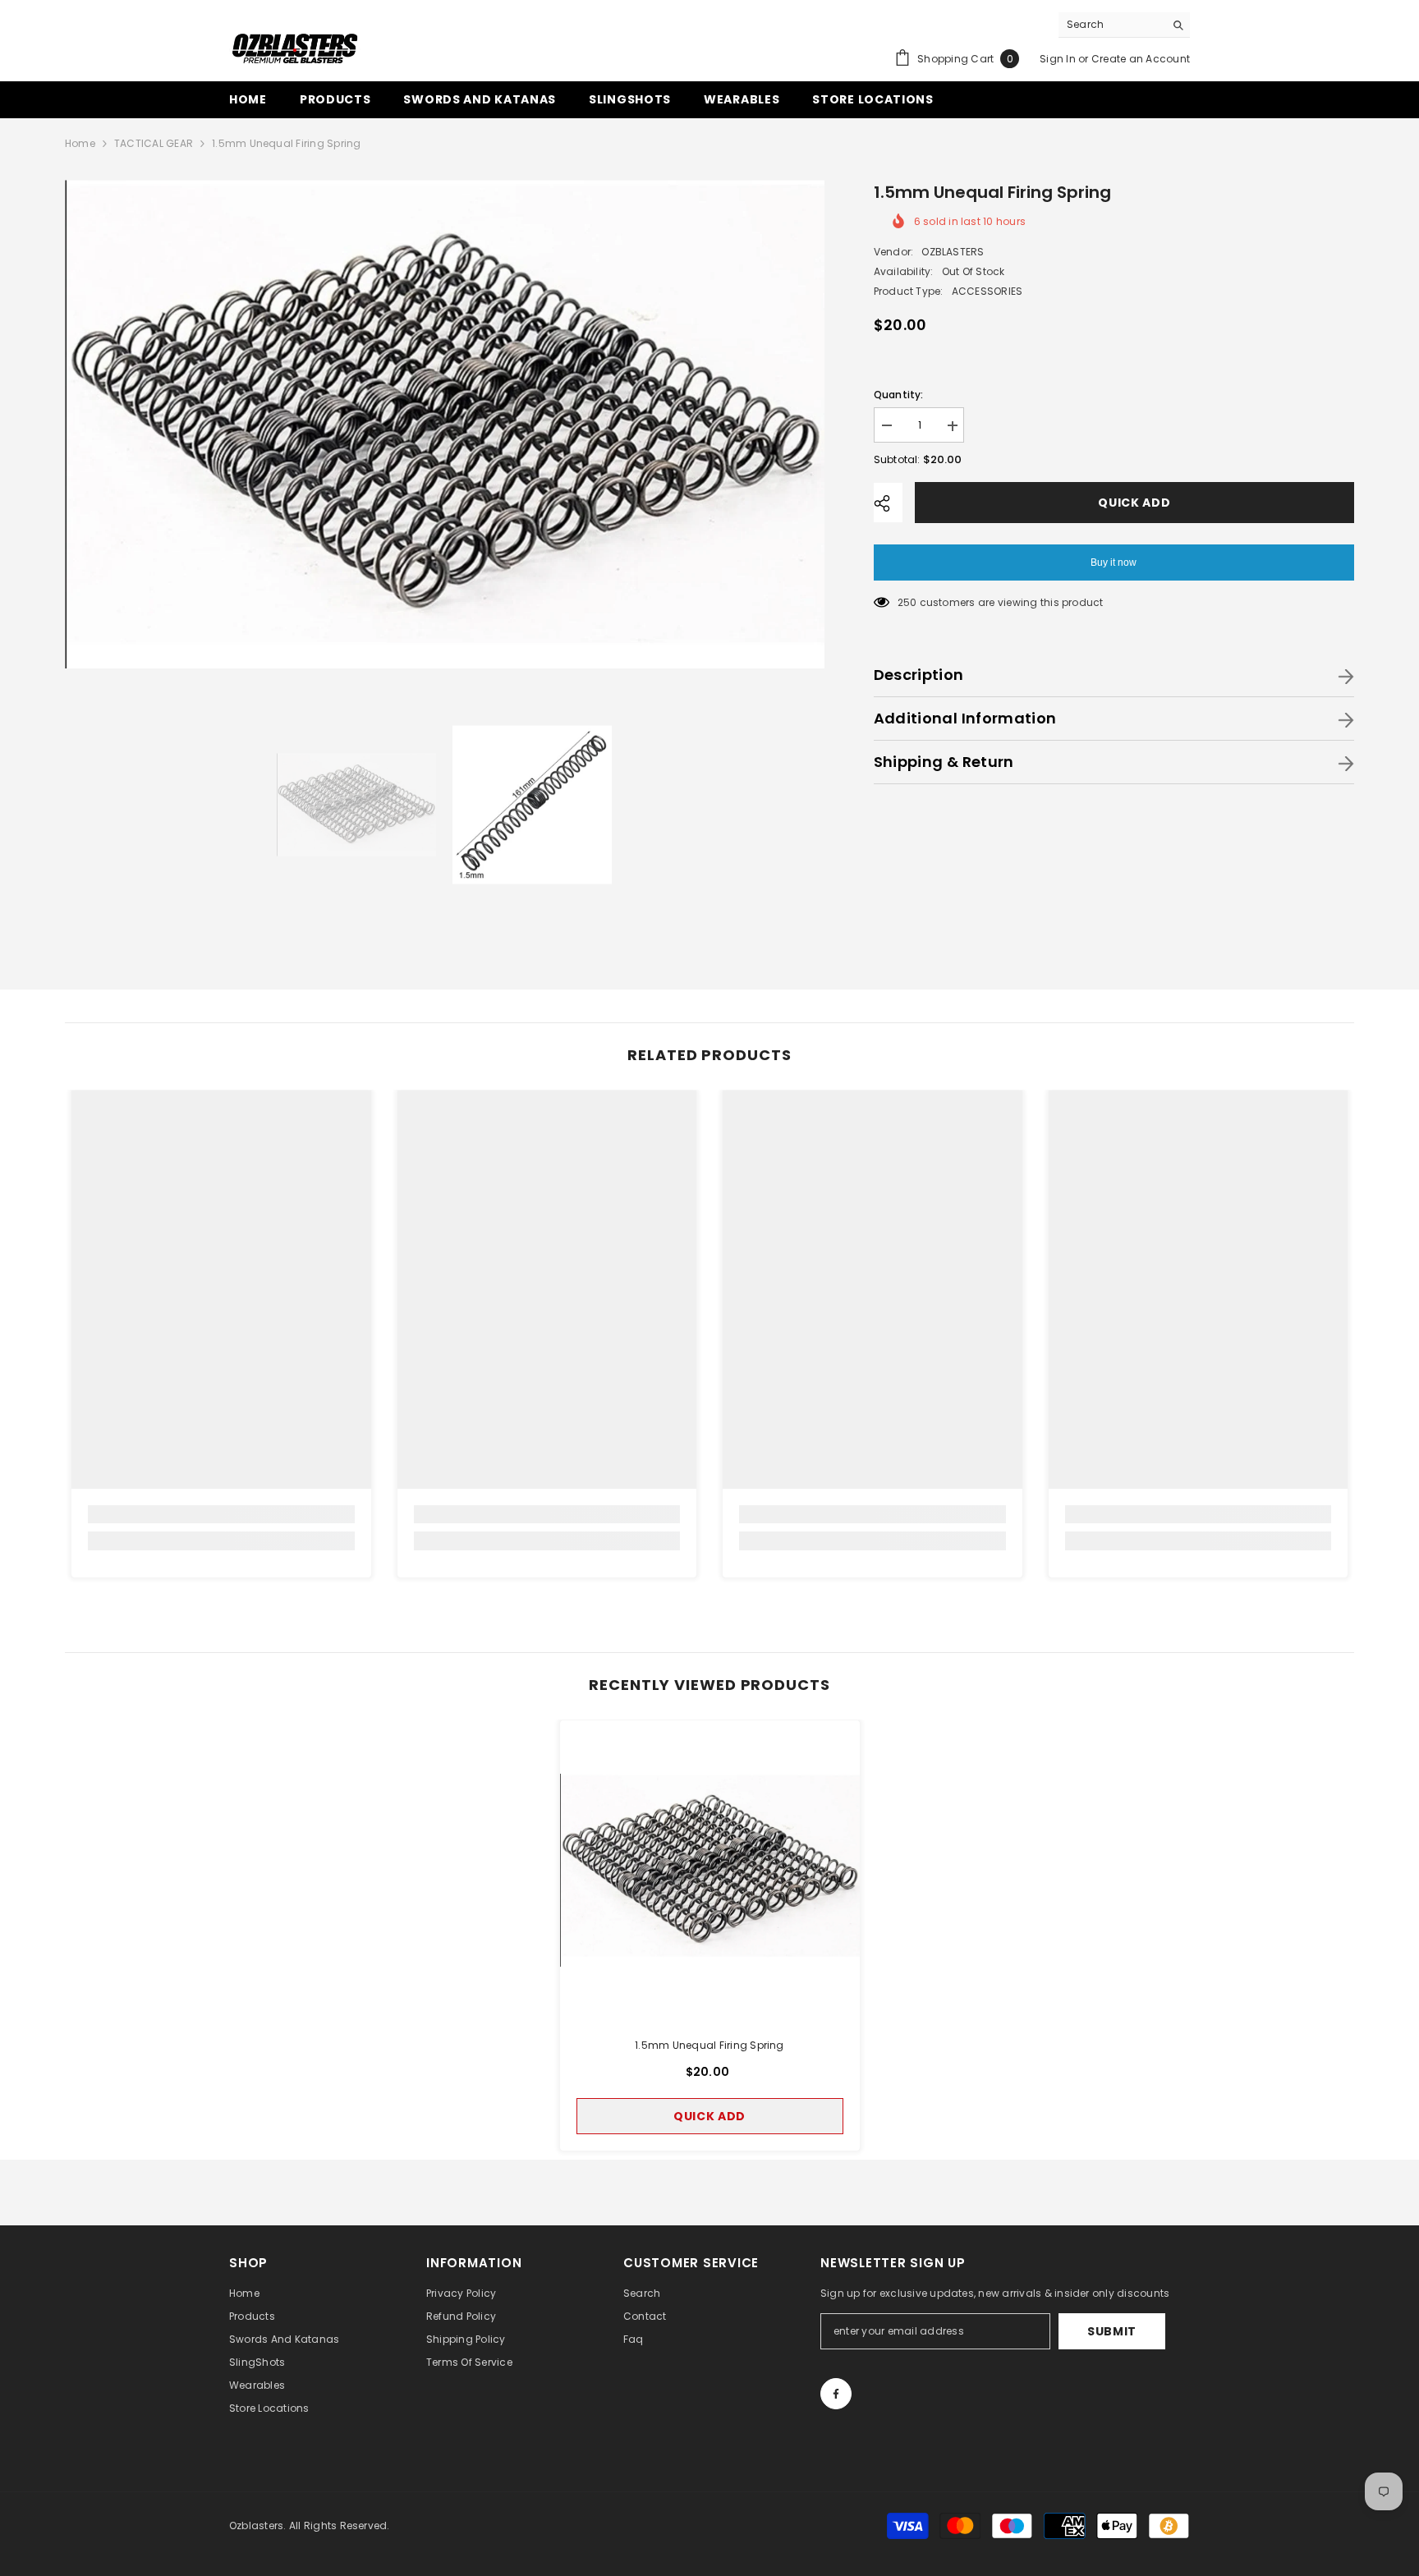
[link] (221, 1514)
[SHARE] (888, 503)
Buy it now (1114, 563)
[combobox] (1111, 25)
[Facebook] (836, 2394)
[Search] (1124, 25)
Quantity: (899, 395)
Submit (1112, 2331)
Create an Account (1141, 59)
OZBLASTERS (953, 253)
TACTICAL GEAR (154, 143)
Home (80, 143)
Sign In (1058, 59)
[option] (445, 424)
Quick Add (1137, 503)
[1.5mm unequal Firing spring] (710, 1870)
